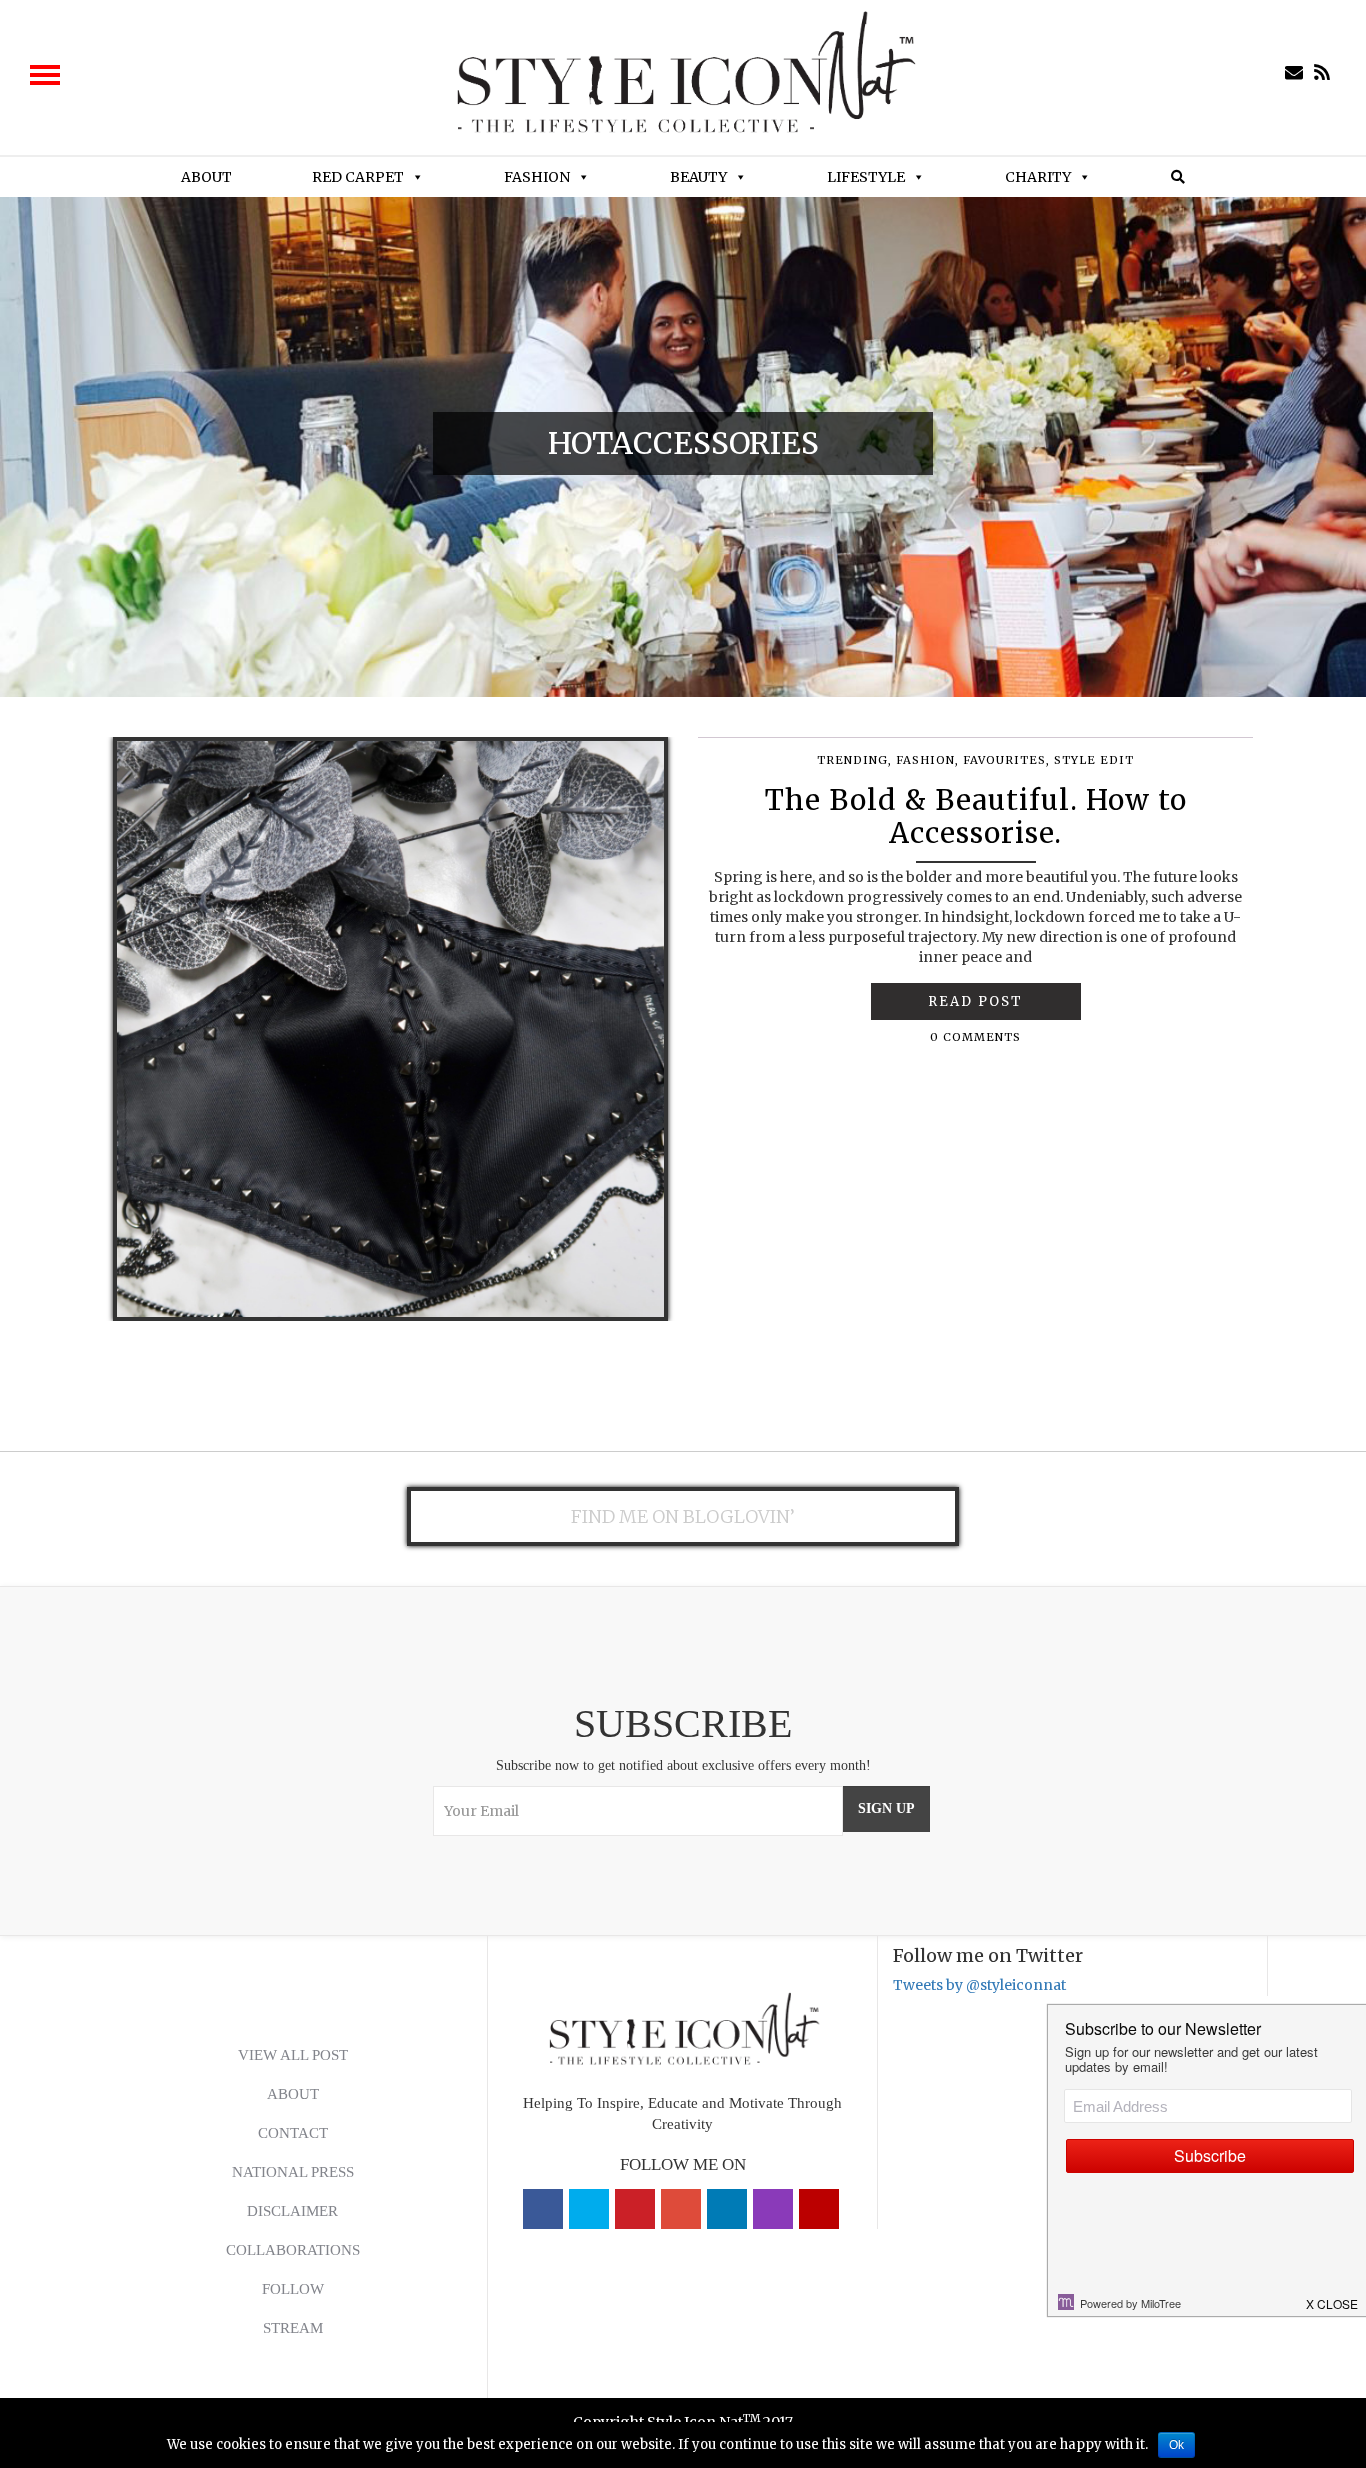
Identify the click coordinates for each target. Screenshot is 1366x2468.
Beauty (698, 177)
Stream (293, 2328)
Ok (1176, 2445)
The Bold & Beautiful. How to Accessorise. (976, 817)
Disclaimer (292, 2211)
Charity (1038, 177)
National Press (293, 2172)
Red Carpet (358, 177)
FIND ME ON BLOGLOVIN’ (683, 1516)
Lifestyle (866, 177)
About (206, 177)
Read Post (975, 1001)
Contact (293, 2133)
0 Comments (975, 1037)
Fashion (537, 177)
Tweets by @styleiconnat (979, 1985)
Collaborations (293, 2250)
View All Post (293, 2055)
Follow (293, 2289)
